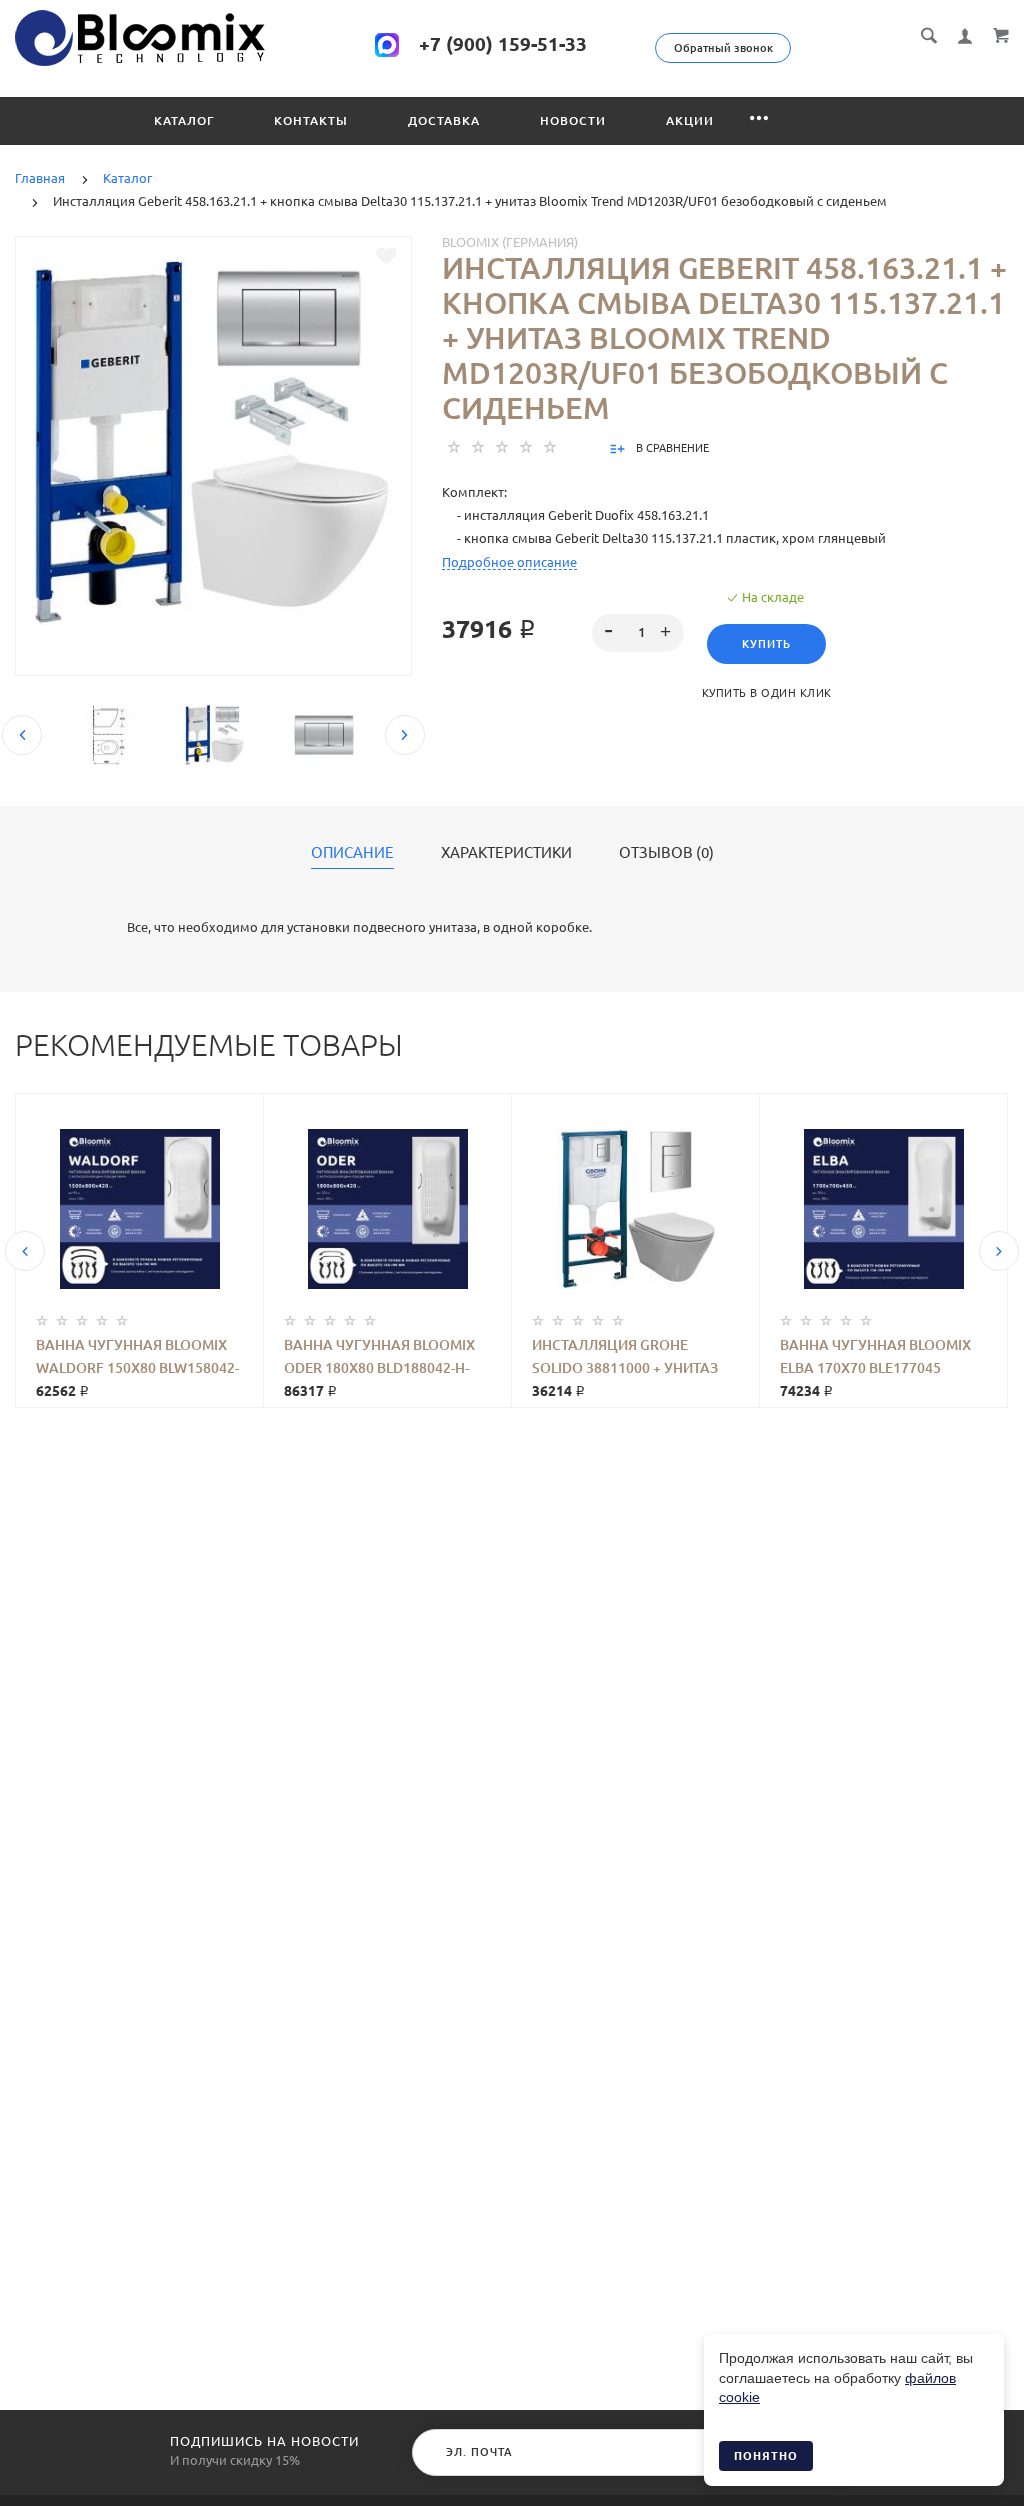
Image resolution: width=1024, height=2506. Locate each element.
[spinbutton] (637, 633)
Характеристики (506, 853)
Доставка (444, 120)
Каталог (184, 120)
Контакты (311, 120)
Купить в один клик (767, 693)
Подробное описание (509, 562)
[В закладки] (386, 256)
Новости (573, 120)
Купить (766, 644)
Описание (352, 853)
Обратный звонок (723, 48)
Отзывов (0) (666, 853)
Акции (690, 120)
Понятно (766, 2456)
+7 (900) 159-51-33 (503, 44)
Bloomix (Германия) (510, 242)
